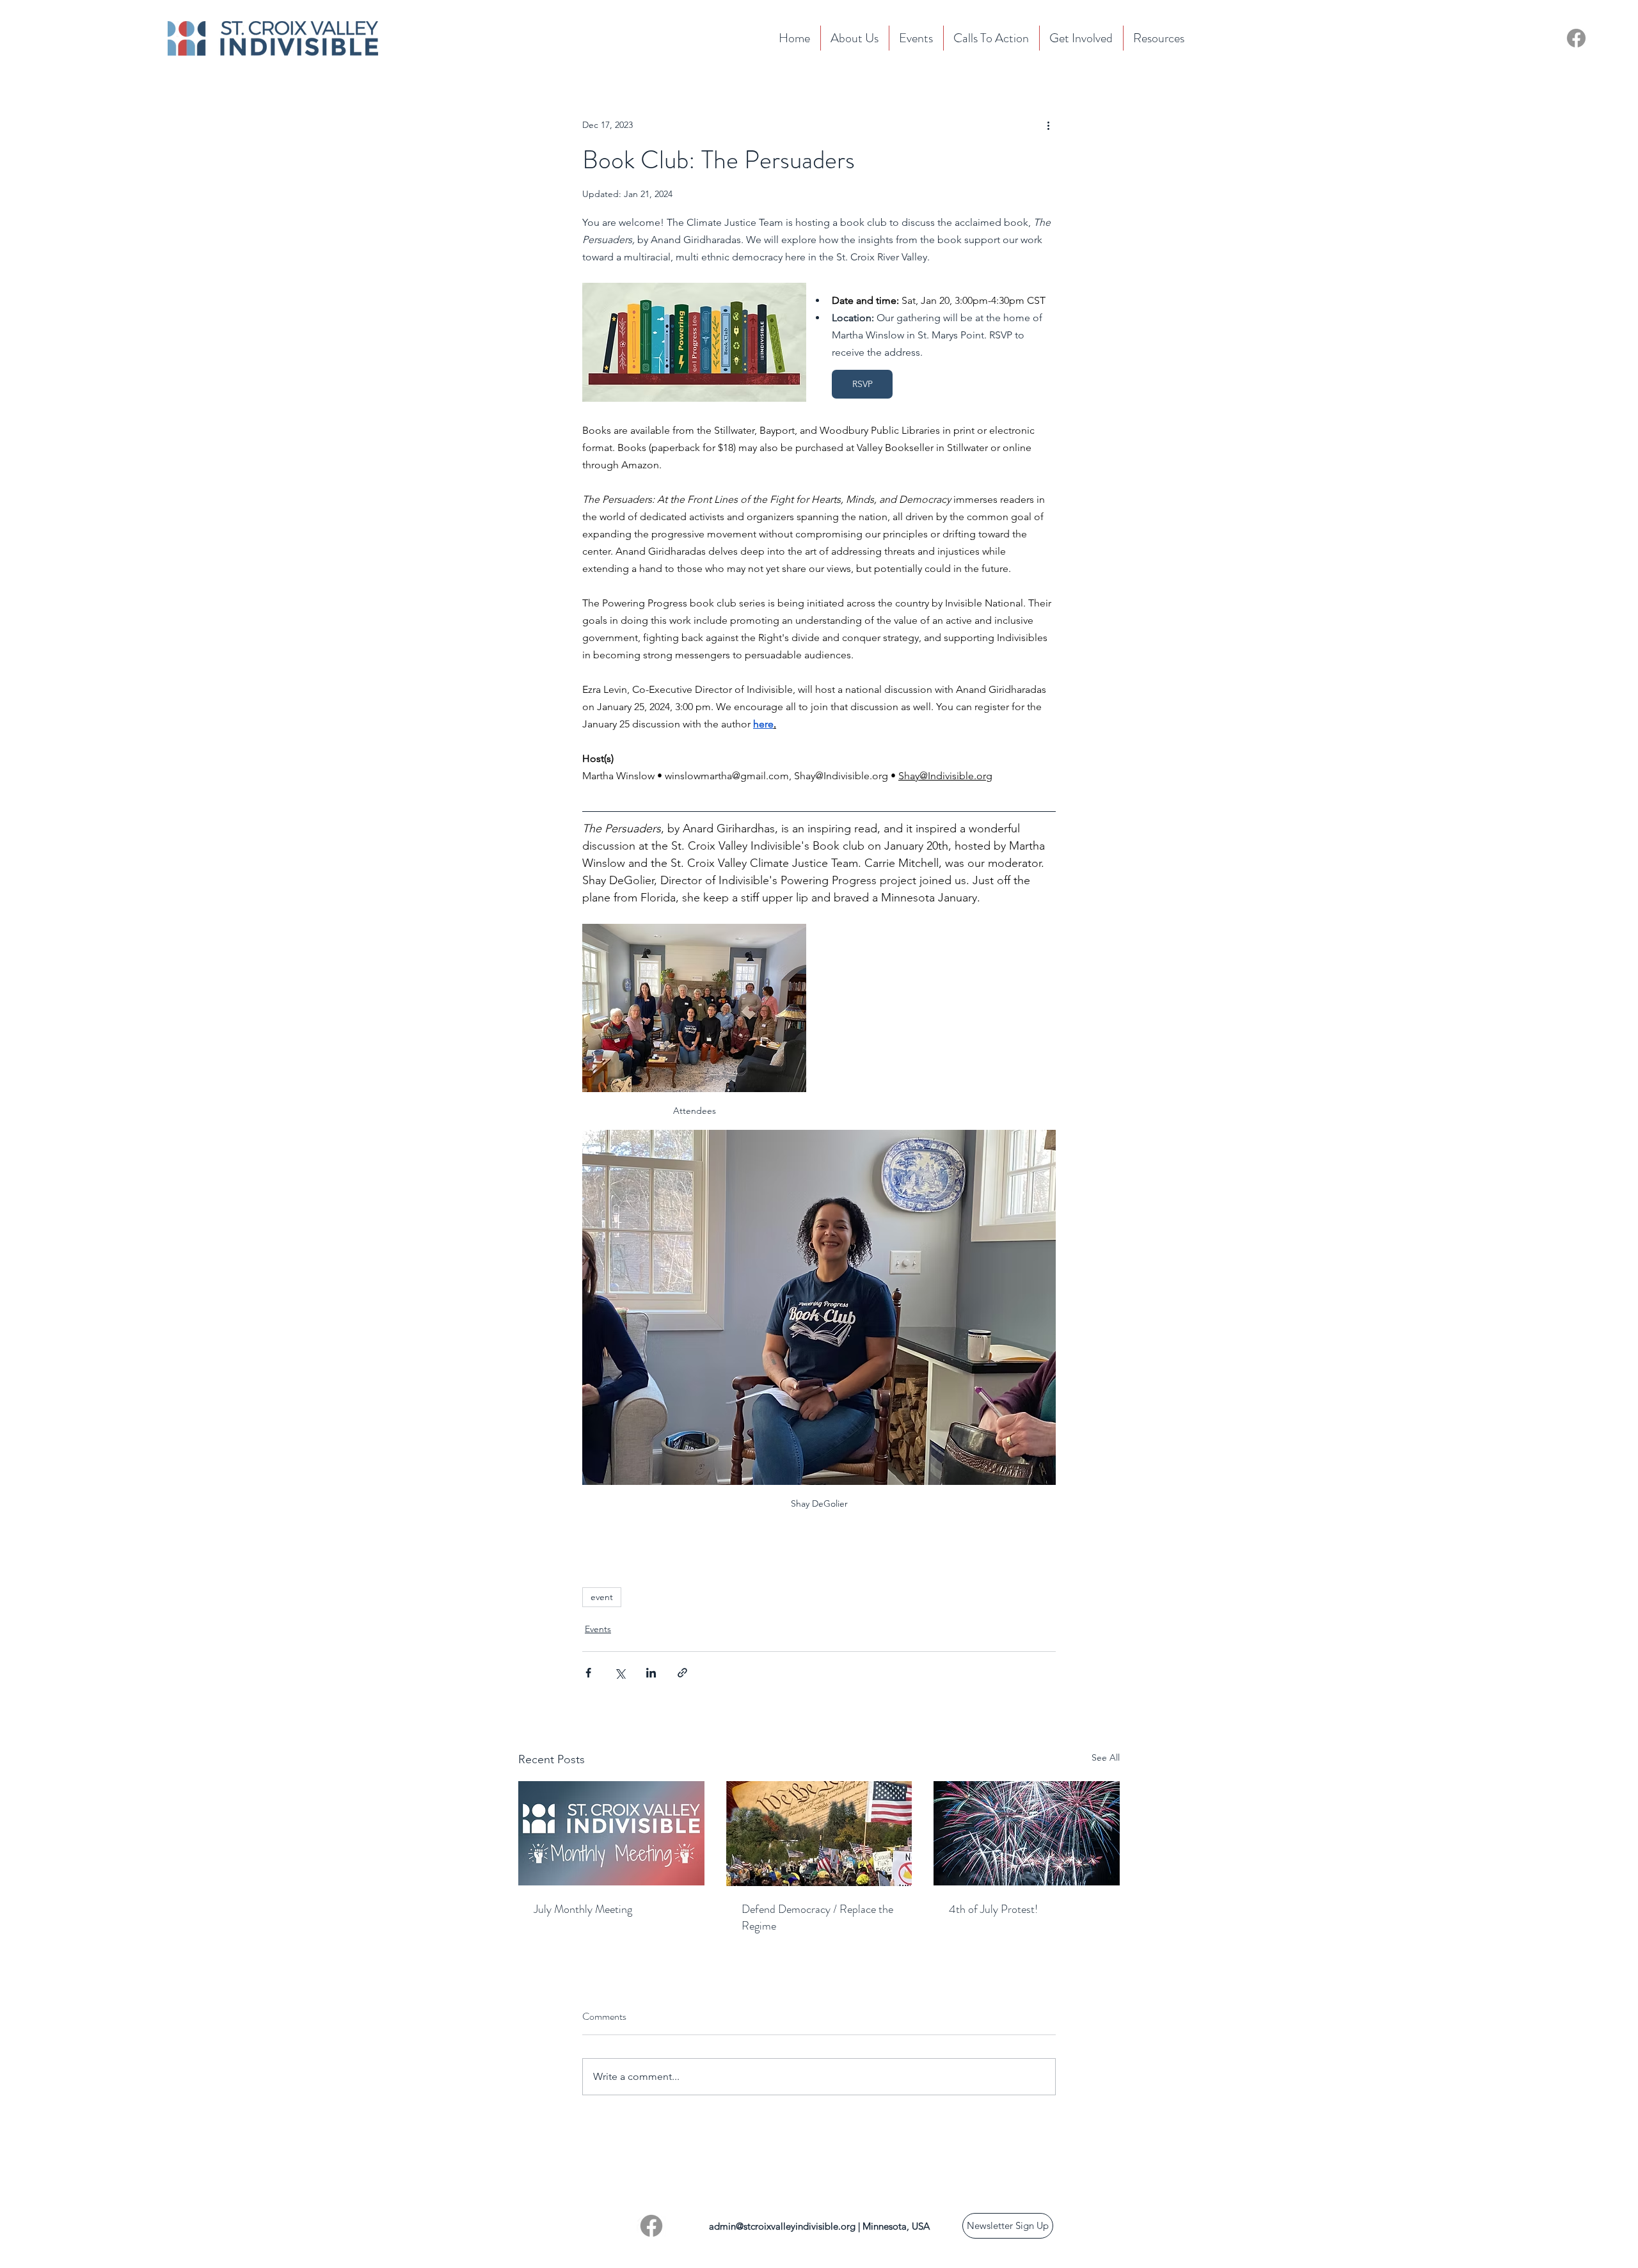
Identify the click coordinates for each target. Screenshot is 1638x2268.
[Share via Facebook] (588, 1673)
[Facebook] (1576, 38)
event (602, 1597)
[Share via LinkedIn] (651, 1673)
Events (598, 1629)
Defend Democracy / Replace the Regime (817, 1917)
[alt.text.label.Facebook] (651, 2226)
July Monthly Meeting (583, 1909)
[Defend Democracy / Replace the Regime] (819, 1834)
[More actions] (1048, 125)
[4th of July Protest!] (1027, 1833)
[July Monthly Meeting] (611, 1833)
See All (1106, 1757)
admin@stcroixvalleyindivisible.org (782, 2226)
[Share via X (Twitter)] (620, 1673)
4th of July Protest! (993, 1909)
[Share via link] (682, 1673)
